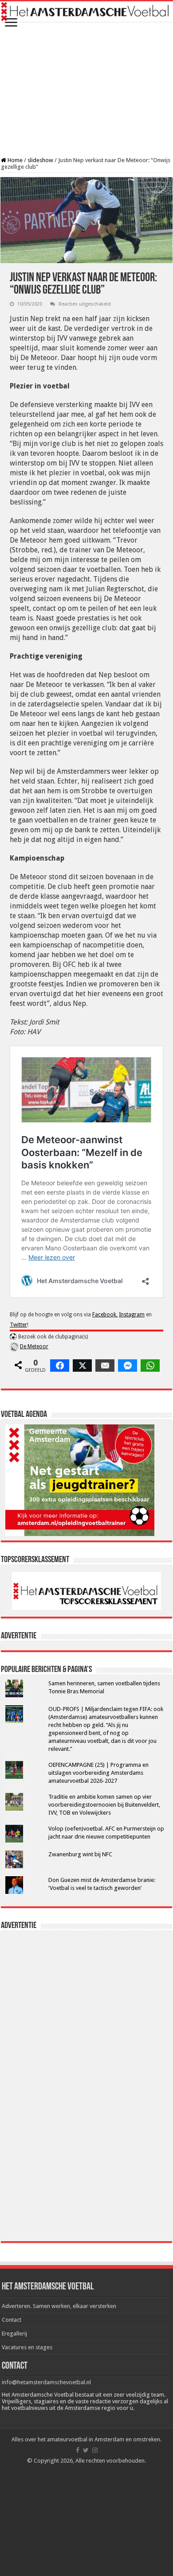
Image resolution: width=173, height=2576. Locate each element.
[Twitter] (86, 2450)
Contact (12, 2320)
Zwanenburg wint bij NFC (80, 1854)
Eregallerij (14, 2334)
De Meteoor (34, 1346)
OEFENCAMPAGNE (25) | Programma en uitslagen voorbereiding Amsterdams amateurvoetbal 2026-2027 (98, 1773)
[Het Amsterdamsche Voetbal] (86, 12)
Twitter (18, 1325)
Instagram (132, 1315)
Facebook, (105, 1315)
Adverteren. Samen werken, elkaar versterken (59, 2306)
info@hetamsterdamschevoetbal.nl (46, 2382)
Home (14, 160)
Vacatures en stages (27, 2347)
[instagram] (95, 2450)
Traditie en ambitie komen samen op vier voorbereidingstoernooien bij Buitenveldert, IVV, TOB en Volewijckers (104, 1805)
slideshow (40, 160)
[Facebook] (78, 2450)
